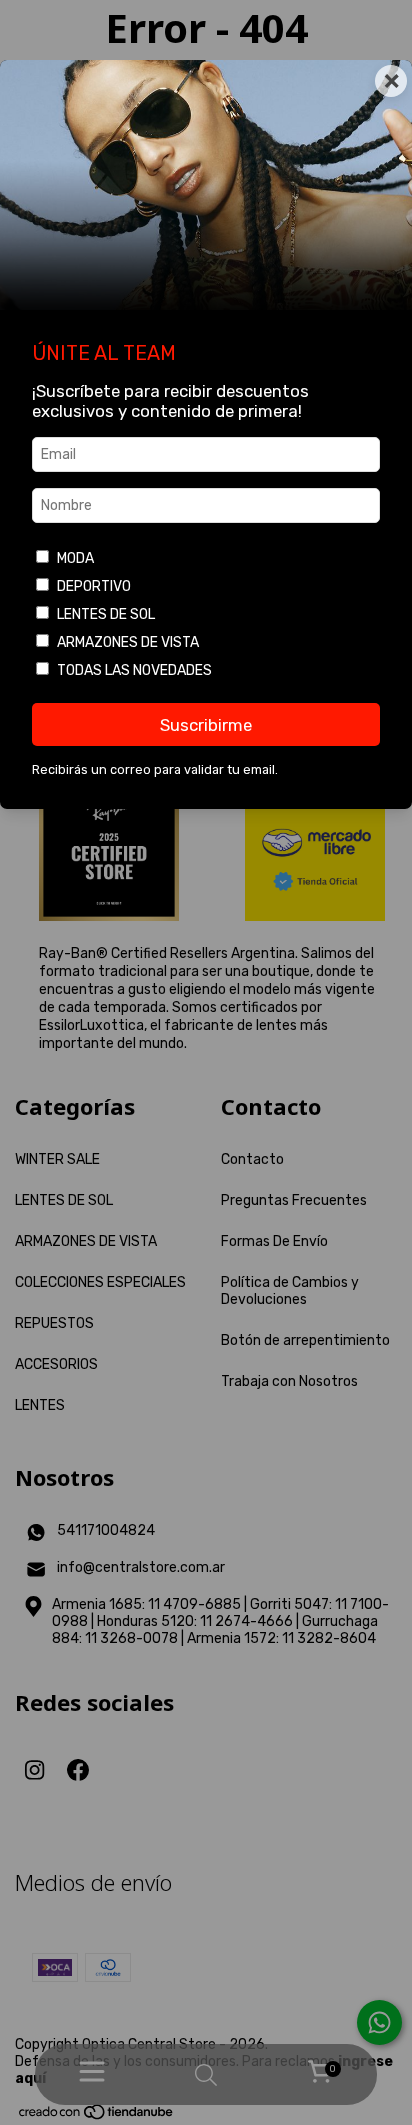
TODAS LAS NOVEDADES (134, 670)
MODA (75, 558)
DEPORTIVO (94, 586)
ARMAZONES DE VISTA (128, 642)
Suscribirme (206, 725)
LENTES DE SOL (106, 614)
